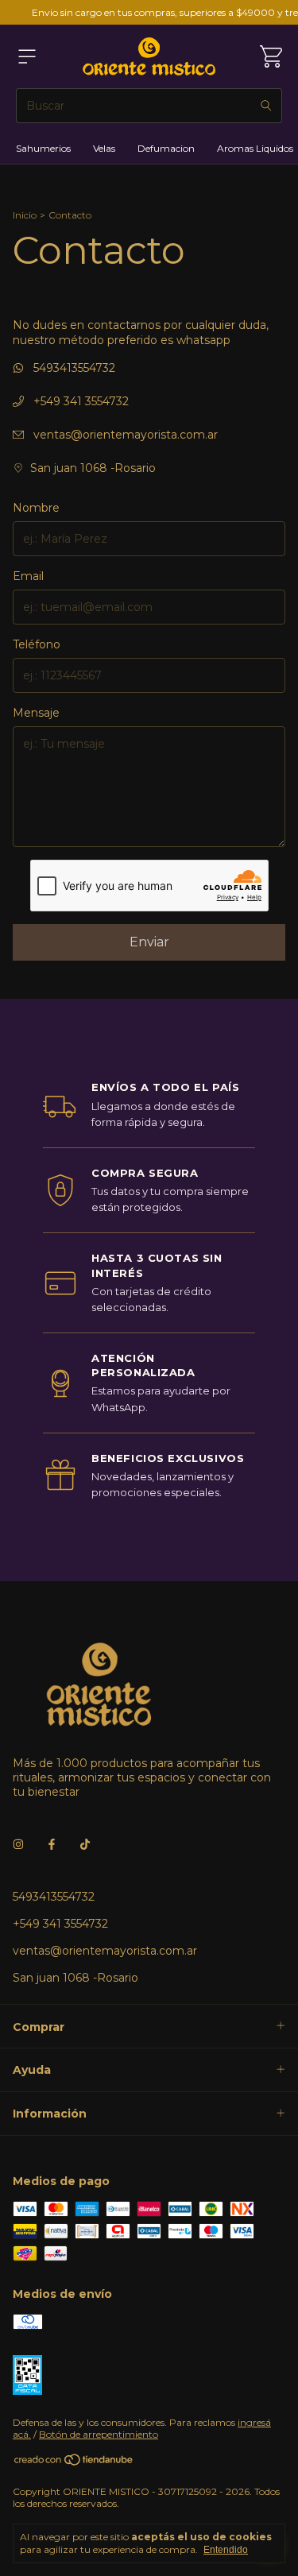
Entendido (226, 2550)
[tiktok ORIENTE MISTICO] (85, 1844)
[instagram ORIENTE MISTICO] (18, 1844)
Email (28, 576)
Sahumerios (43, 148)
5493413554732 (73, 368)
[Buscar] (266, 106)
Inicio (25, 215)
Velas (104, 148)
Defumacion (166, 148)
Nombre (36, 508)
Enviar (149, 942)
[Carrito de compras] (271, 56)
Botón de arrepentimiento (99, 2434)
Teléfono (37, 644)
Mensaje (36, 713)
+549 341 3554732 (79, 401)
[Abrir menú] (27, 56)
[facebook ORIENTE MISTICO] (52, 1844)
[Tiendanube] (74, 2464)
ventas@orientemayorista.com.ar (126, 435)
